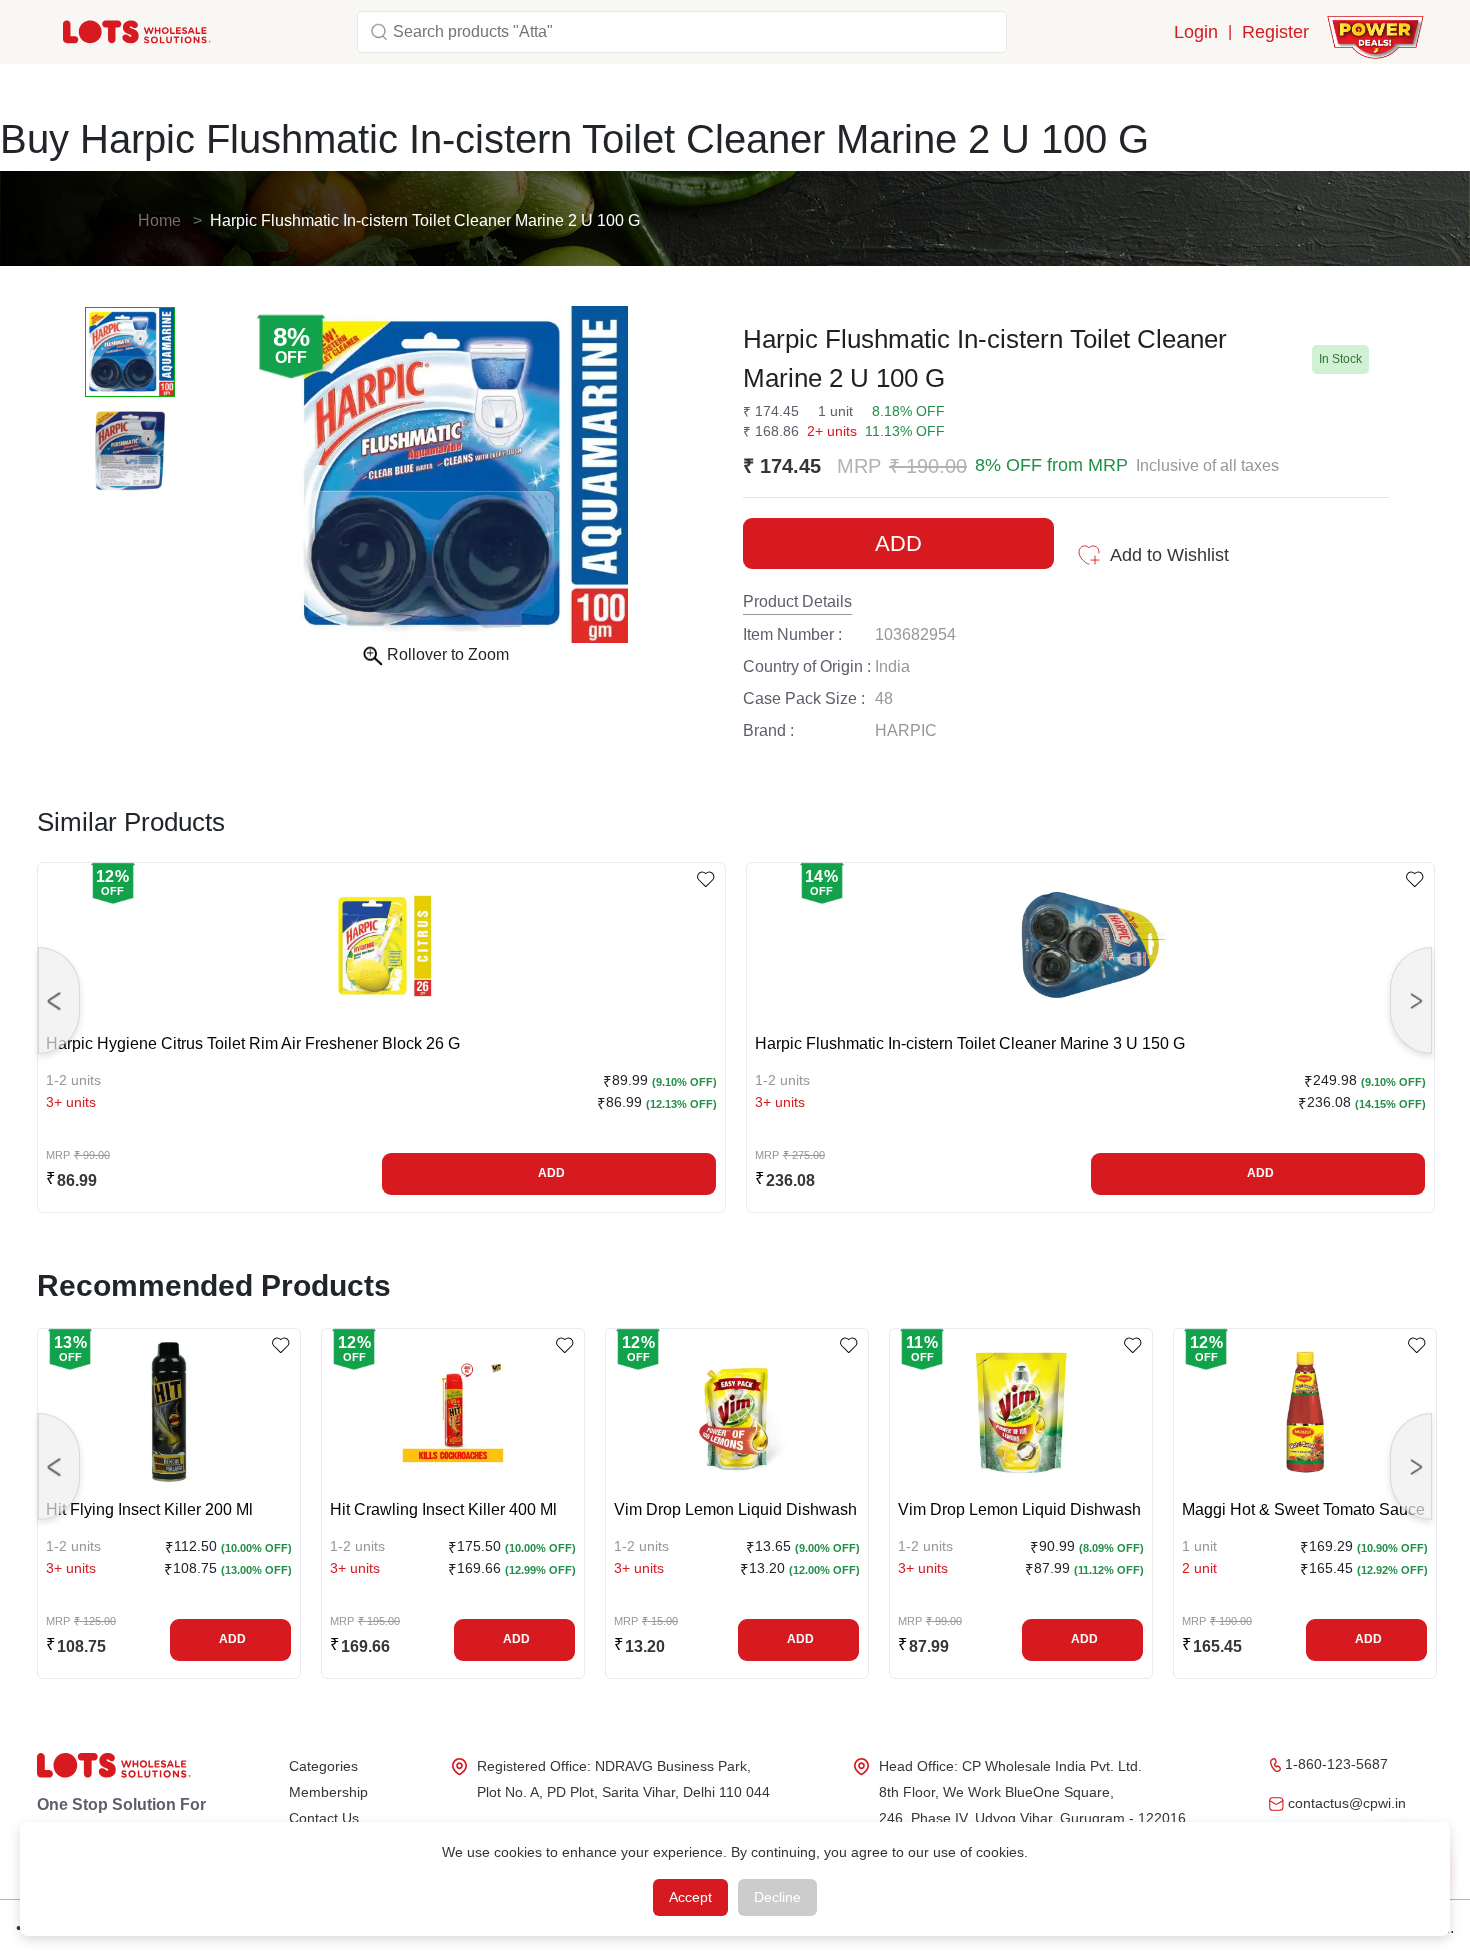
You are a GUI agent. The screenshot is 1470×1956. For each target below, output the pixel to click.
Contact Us (324, 1818)
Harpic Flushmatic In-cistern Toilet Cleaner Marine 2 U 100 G (425, 220)
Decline (777, 1897)
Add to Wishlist (1169, 555)
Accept (690, 1897)
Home (159, 220)
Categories (323, 1766)
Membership (328, 1792)
